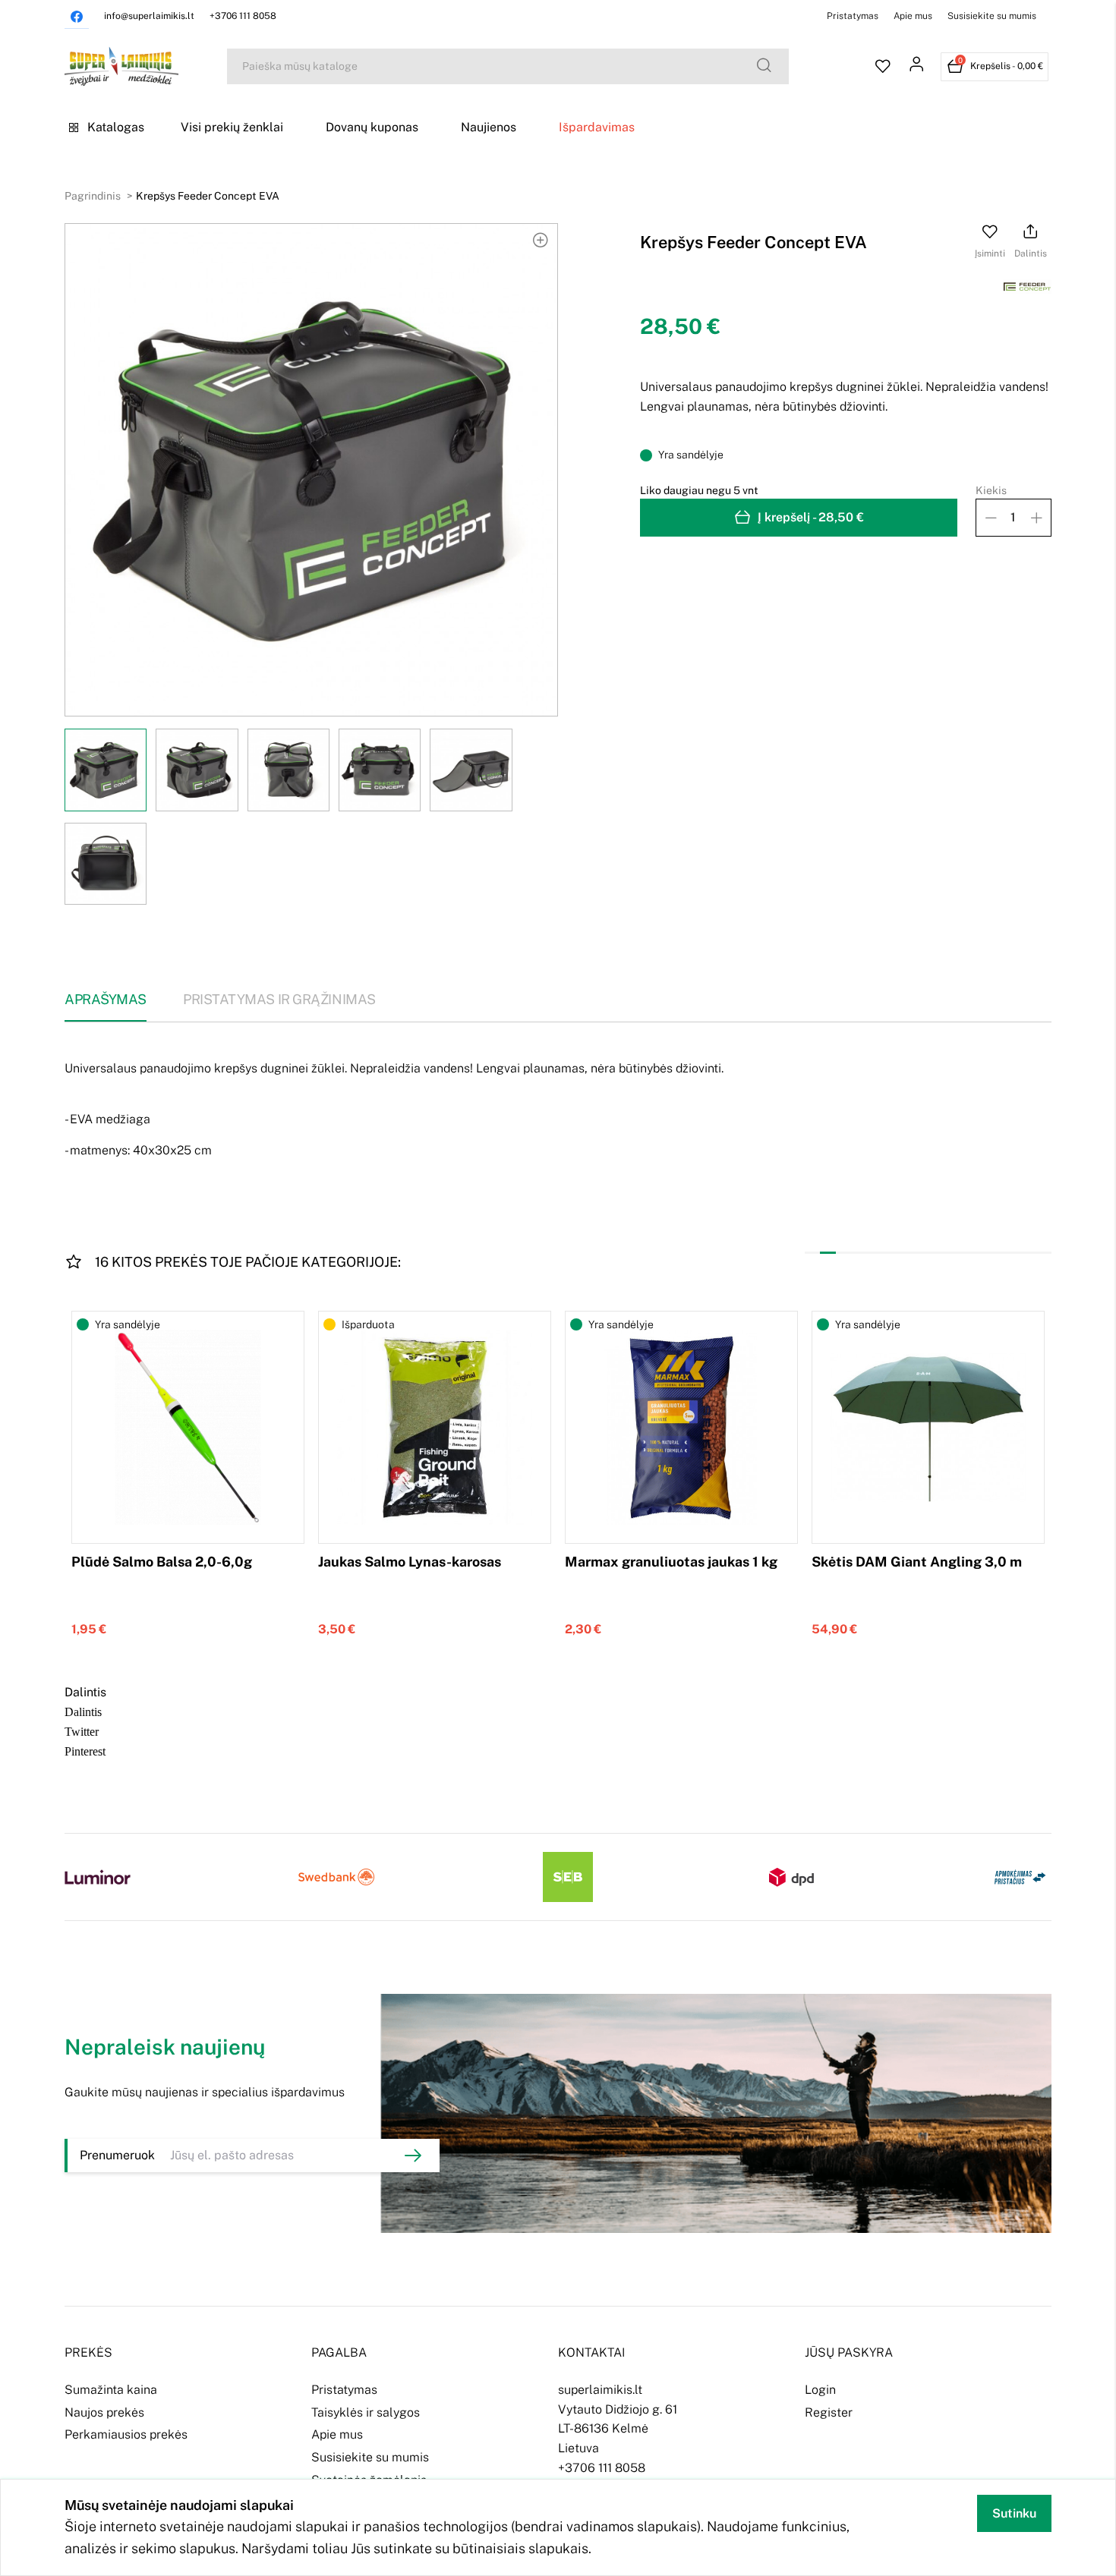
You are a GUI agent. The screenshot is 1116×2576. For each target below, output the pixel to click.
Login (820, 2390)
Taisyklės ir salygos (366, 2412)
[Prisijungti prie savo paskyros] (916, 67)
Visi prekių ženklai (232, 127)
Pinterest (85, 1750)
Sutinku (1014, 2513)
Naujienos (489, 127)
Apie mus (913, 16)
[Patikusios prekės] (883, 67)
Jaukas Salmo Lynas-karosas (410, 1562)
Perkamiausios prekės (126, 2434)
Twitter (82, 1730)
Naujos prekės (104, 2412)
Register (829, 2412)
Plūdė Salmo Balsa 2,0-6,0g (162, 1562)
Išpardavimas (597, 127)
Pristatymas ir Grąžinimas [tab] (279, 999)
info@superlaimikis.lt (149, 16)
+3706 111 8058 (243, 16)
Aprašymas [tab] (106, 999)
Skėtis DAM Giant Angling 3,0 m (917, 1562)
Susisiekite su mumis (992, 16)
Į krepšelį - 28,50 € (811, 517)
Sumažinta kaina (111, 2390)
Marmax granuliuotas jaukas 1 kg (671, 1562)
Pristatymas (853, 16)
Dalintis (83, 1711)
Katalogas (116, 127)
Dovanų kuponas (372, 127)
